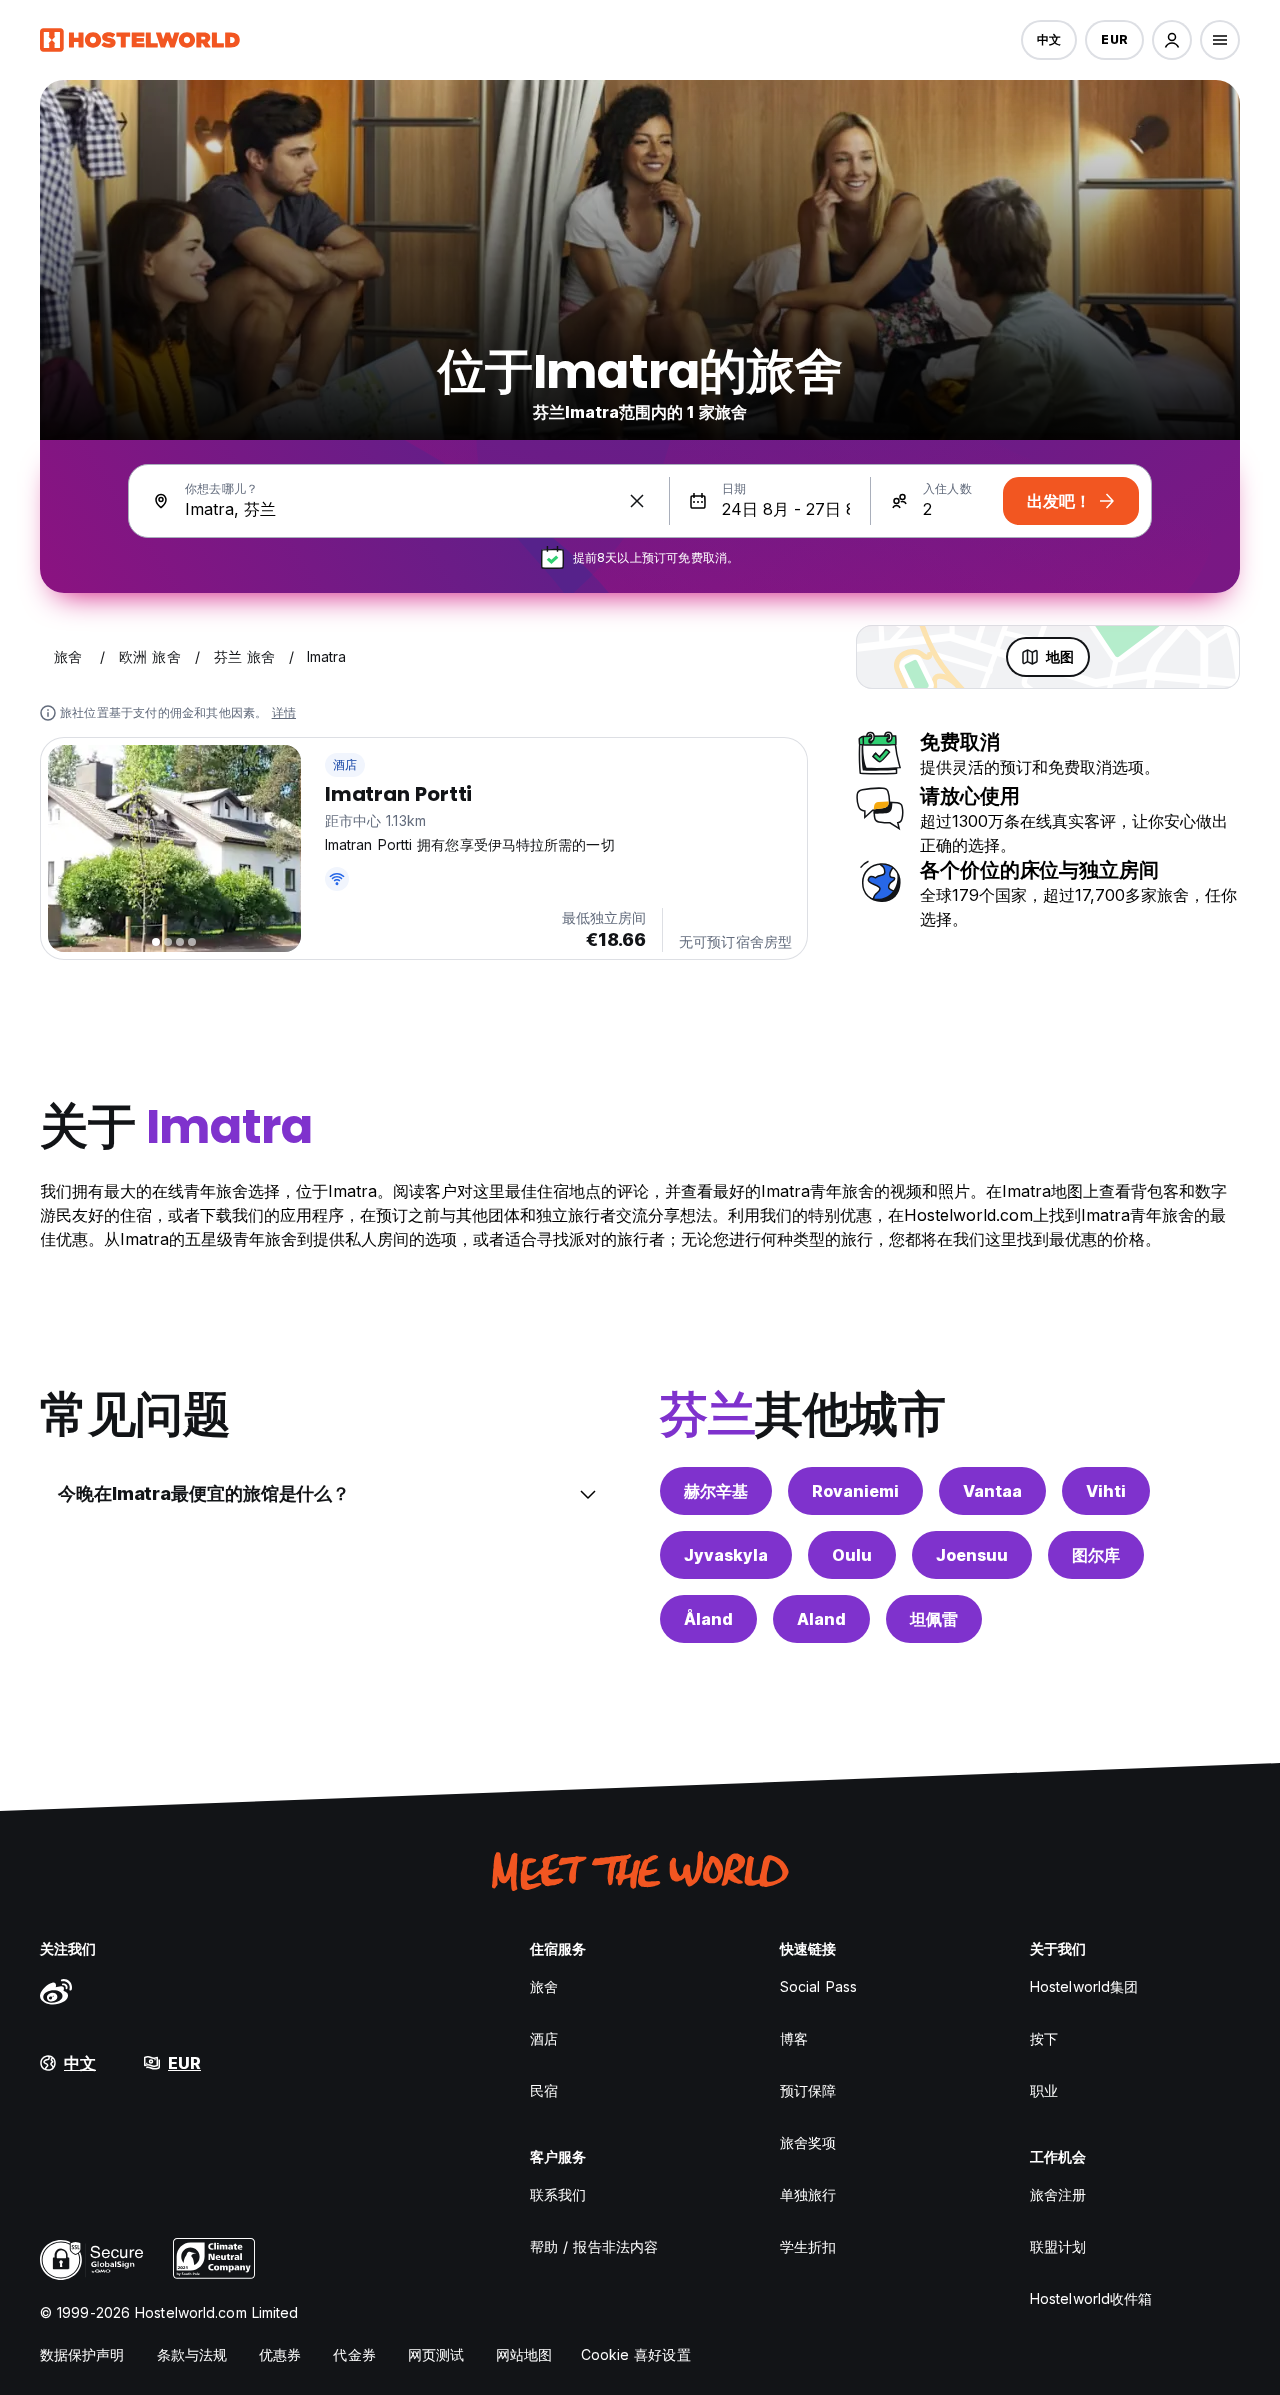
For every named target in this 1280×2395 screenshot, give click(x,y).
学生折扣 (808, 2246)
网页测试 (436, 2354)
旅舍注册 (1058, 2194)
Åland (708, 1619)
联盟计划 (1058, 2246)
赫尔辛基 (716, 1491)
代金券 (354, 2354)
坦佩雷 (934, 1619)
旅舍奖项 (808, 2142)
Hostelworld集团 (1084, 1986)
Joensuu (972, 1555)
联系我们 (558, 2194)
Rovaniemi (855, 1491)
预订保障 (808, 2090)
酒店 (345, 764)
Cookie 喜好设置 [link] (636, 2354)
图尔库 (1096, 1555)
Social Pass (818, 1986)
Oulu (852, 1555)
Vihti (1106, 1491)
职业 (1044, 2090)
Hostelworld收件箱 (1091, 2298)
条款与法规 (192, 2354)
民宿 (544, 2090)
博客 (794, 2038)
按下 (1044, 2038)
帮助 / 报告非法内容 (594, 2246)
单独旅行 (808, 2194)
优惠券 (280, 2354)
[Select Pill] (1172, 40)
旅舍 (544, 1986)
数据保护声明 (82, 2354)
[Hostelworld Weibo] (56, 1991)
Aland (821, 1619)
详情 (284, 712)
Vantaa (992, 1491)
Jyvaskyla (726, 1555)
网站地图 (524, 2354)
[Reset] (637, 501)
